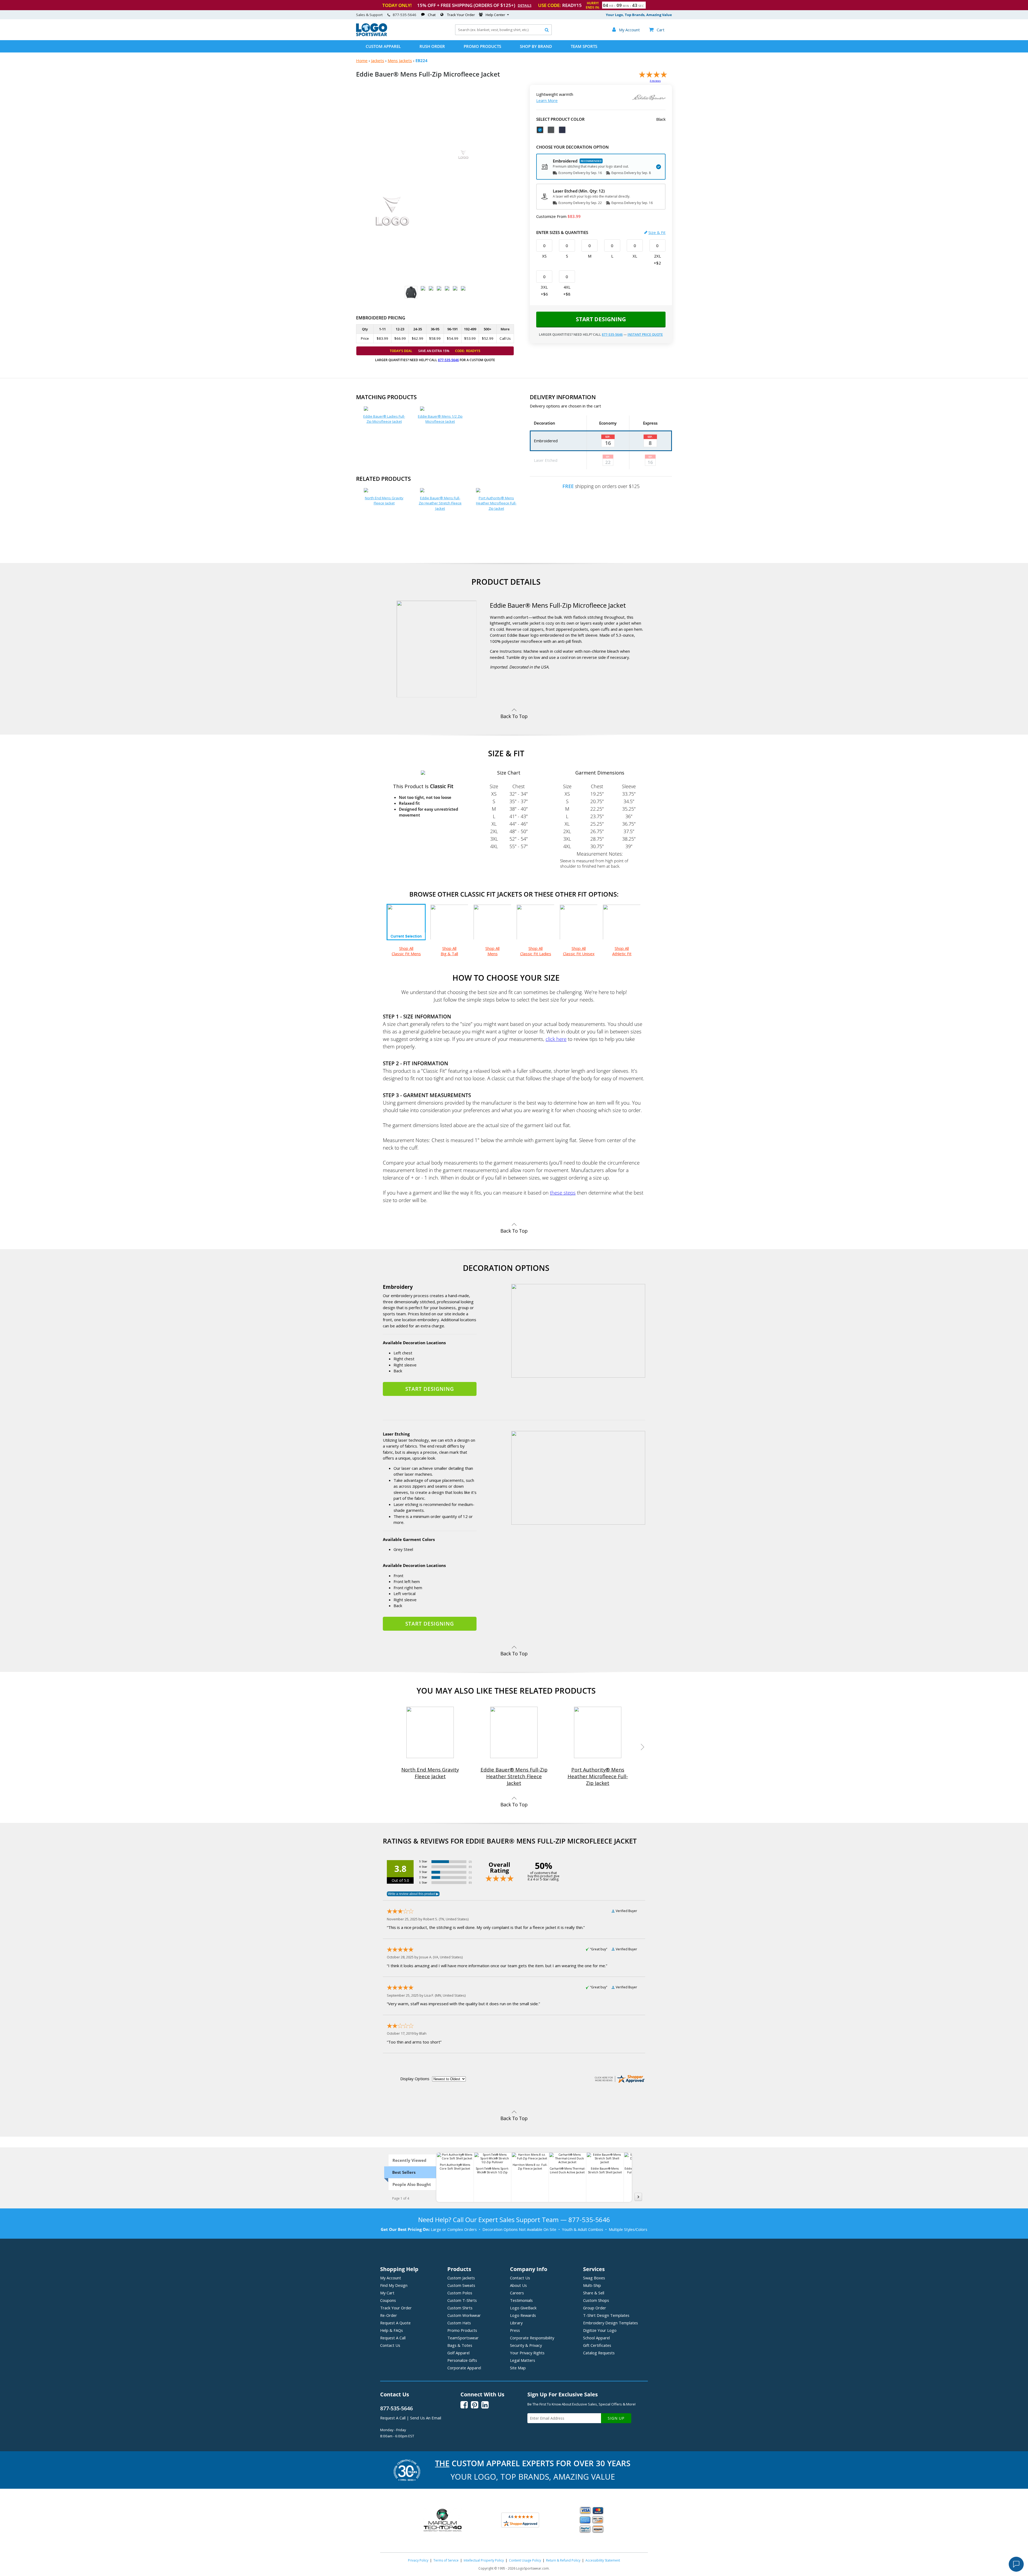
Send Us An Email (426, 2418)
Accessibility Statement (603, 2560)
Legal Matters (523, 2360)
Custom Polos (460, 2293)
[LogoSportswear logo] (372, 35)
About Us (518, 2285)
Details (525, 5)
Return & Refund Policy (563, 2560)
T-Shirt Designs (606, 2315)
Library (516, 2323)
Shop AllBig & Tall (449, 951)
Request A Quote (395, 2323)
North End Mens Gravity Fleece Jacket (384, 501)
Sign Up (616, 2418)
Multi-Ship (592, 2285)
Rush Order (432, 46)
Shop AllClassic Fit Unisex (579, 951)
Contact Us (390, 2345)
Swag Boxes (594, 2278)
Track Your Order (461, 15)
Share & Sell (594, 2293)
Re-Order (389, 2315)
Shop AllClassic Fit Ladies (536, 951)
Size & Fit (657, 232)
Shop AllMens (492, 951)
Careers (517, 2293)
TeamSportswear (463, 2338)
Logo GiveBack (523, 2308)
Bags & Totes (460, 2345)
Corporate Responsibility (532, 2338)
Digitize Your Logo (600, 2330)
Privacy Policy (418, 2560)
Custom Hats (459, 2323)
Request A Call (393, 2338)
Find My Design (394, 2285)
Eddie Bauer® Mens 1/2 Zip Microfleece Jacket (440, 419)
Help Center (495, 15)
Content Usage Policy (525, 2560)
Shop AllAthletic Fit (622, 951)
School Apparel (596, 2338)
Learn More (547, 100)
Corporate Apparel (464, 2368)
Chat (432, 15)
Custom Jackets (461, 2278)
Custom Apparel (383, 46)
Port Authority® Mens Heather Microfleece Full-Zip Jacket (496, 503)
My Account (391, 2278)
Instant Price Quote (645, 335)
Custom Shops (596, 2300)
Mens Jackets (400, 61)
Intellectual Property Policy (484, 2560)
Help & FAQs (392, 2330)
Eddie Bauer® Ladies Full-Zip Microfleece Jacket (384, 419)
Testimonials (521, 2300)
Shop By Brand (536, 46)
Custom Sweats (461, 2285)
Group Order (595, 2308)
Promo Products (482, 46)
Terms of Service (446, 2560)
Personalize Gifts (462, 2360)
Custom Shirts (460, 2308)
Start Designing (601, 319)
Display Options (415, 2079)
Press (515, 2330)
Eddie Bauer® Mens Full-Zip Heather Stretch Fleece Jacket (440, 503)
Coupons (388, 2300)
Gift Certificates (597, 2345)
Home (362, 61)
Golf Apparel (458, 2353)
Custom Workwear (464, 2315)
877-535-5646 (405, 15)
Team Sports (584, 46)
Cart (657, 30)
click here (556, 1039)
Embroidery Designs (611, 2323)
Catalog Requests (599, 2353)
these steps (563, 1193)
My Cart (387, 2293)
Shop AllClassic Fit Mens (406, 951)
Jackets (378, 61)
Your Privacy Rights (527, 2353)
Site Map (518, 2368)
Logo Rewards (523, 2315)
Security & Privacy (526, 2345)
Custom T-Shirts (462, 2300)
